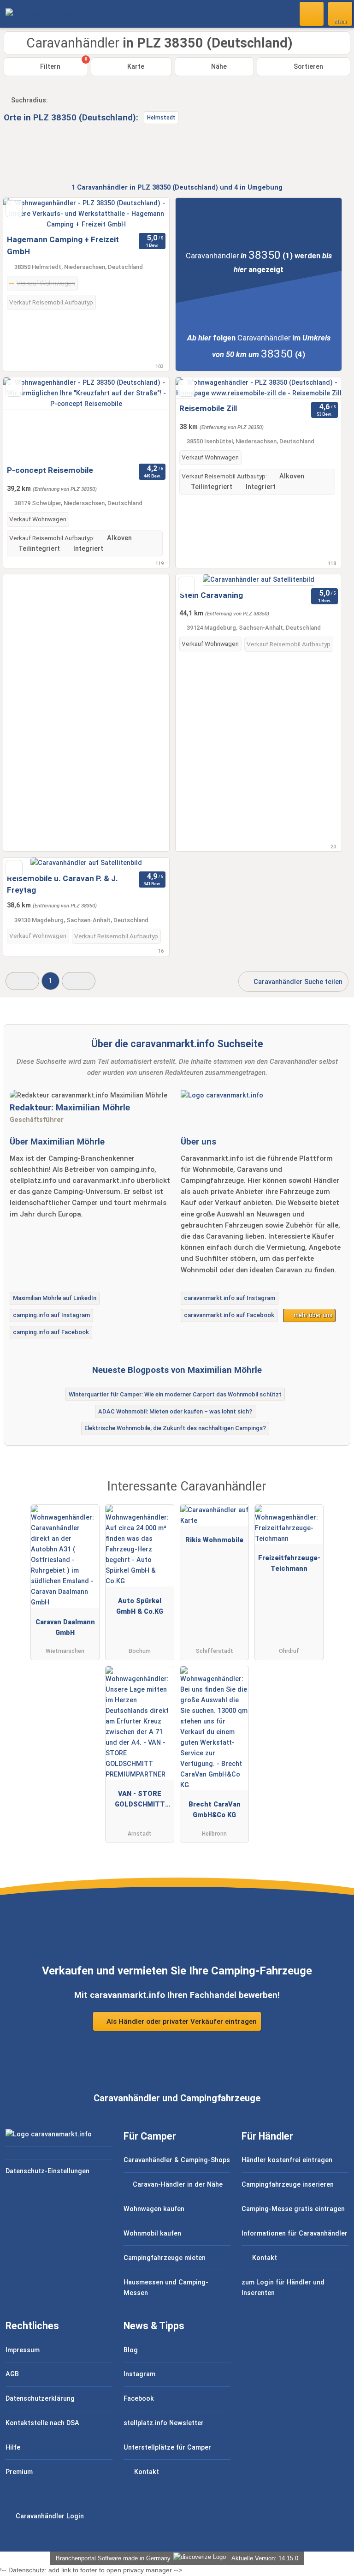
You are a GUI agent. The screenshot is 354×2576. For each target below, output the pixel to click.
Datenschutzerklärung (40, 2399)
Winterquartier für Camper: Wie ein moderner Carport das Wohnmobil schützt (175, 1394)
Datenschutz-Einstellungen (47, 2171)
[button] (22, 981)
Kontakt (264, 2258)
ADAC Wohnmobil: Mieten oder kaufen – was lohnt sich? (175, 1411)
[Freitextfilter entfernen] (312, 13)
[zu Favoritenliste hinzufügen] (14, 209)
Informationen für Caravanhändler (295, 2233)
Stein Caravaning (211, 595)
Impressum (23, 2350)
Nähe (218, 67)
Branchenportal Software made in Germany (111, 2558)
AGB (12, 2374)
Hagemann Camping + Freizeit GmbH (63, 245)
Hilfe (13, 2448)
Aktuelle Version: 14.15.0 (265, 2558)
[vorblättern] (146, 214)
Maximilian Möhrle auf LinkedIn (55, 1298)
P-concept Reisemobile (50, 470)
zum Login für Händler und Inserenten (283, 2288)
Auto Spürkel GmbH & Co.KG (140, 1606)
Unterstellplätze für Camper (167, 2448)
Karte (135, 67)
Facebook (139, 2399)
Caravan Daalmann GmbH (65, 1628)
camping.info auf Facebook (51, 1332)
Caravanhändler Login (49, 2516)
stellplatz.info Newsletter (164, 2423)
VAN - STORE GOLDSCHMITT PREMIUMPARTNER (140, 1801)
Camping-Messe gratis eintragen (293, 2209)
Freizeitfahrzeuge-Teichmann (289, 1563)
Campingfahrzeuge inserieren (288, 2185)
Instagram (139, 2374)
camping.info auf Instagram (51, 1315)
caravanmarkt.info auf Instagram (230, 1298)
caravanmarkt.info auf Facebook (229, 1315)
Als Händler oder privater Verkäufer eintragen (181, 2021)
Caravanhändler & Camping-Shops (177, 2160)
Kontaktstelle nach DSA (42, 2423)
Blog (131, 2350)
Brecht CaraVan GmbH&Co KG (215, 1810)
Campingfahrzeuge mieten (165, 2258)
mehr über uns (312, 1315)
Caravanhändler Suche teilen (297, 982)
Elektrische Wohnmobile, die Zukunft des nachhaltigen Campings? (175, 1428)
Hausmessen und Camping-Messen (166, 2288)
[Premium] (335, 1495)
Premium (19, 2472)
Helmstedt (161, 118)
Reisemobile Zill (208, 408)
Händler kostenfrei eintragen (287, 2160)
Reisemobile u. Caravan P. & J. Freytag (62, 884)
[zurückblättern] (26, 214)
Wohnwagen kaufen (154, 2209)
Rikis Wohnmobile (214, 1540)
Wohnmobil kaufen (152, 2233)
